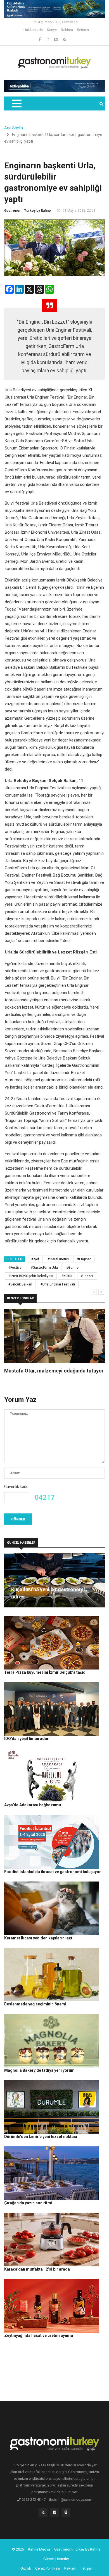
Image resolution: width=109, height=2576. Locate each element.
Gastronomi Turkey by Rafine (28, 211)
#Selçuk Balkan (20, 1284)
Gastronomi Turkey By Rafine (77, 2549)
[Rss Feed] (64, 39)
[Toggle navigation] (16, 103)
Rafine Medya (39, 2549)
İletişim (83, 30)
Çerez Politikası (48, 2568)
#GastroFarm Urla (44, 1268)
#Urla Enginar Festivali (58, 1284)
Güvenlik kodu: (17, 1487)
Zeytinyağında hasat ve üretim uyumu (39, 2335)
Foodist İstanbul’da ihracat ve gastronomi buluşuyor (53, 1872)
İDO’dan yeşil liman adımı (27, 1739)
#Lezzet (87, 1276)
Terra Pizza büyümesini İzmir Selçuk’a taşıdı (45, 1672)
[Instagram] (48, 39)
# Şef (35, 1259)
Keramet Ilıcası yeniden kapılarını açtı (39, 1938)
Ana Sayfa (14, 128)
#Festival (15, 1268)
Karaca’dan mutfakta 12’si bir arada (37, 2269)
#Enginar (84, 1259)
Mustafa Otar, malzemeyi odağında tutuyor (54, 1371)
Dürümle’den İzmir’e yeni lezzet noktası (41, 2137)
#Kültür (67, 1276)
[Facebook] (40, 39)
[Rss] (43, 2514)
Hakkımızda (33, 30)
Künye (52, 30)
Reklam (67, 30)
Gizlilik (26, 2568)
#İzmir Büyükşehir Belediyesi (31, 1276)
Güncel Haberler (56, 2559)
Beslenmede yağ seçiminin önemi (35, 2004)
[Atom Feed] (56, 39)
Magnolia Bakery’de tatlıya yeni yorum (39, 2070)
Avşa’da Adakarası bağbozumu (33, 1805)
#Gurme (72, 1268)
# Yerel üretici (58, 1259)
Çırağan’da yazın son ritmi (28, 2203)
